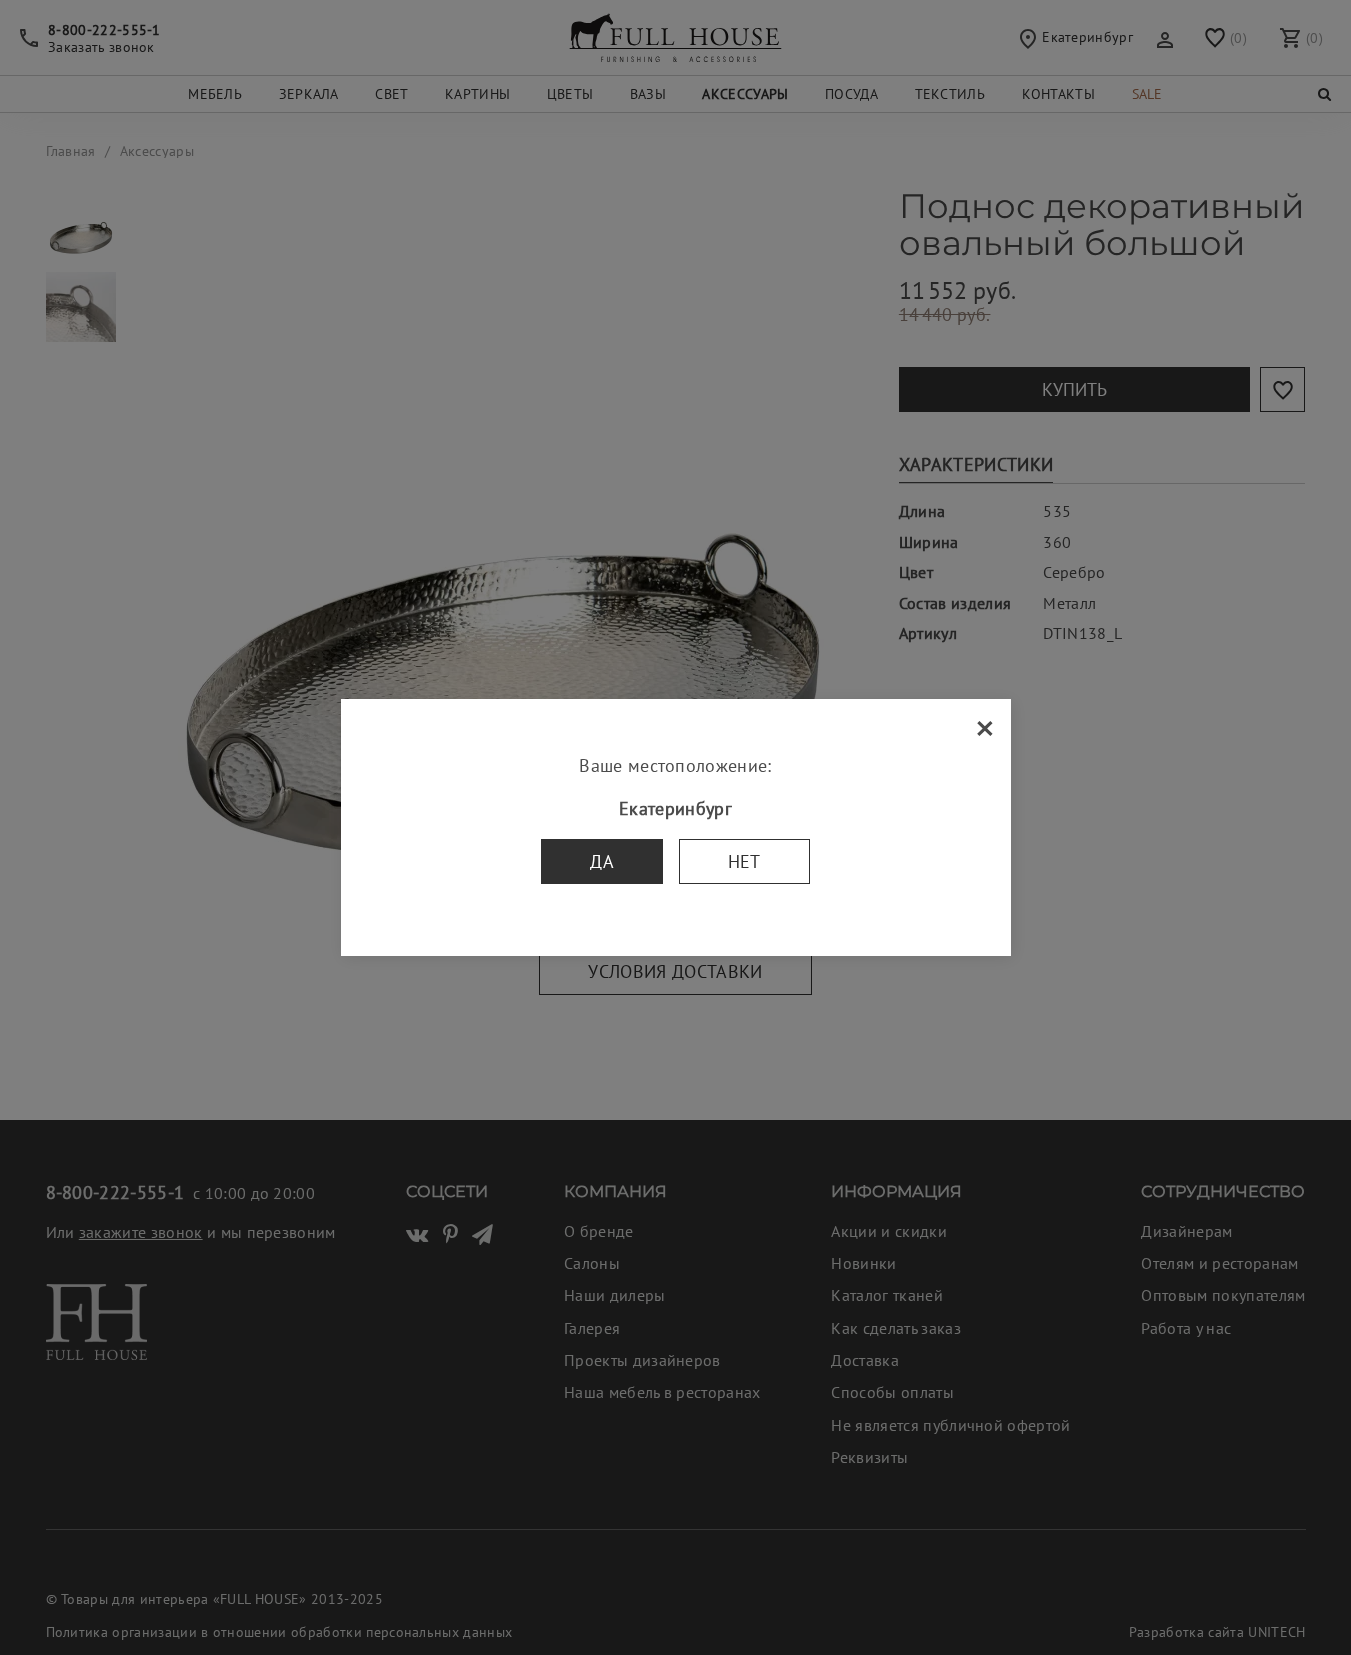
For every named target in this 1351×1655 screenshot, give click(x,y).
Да (602, 861)
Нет (744, 861)
